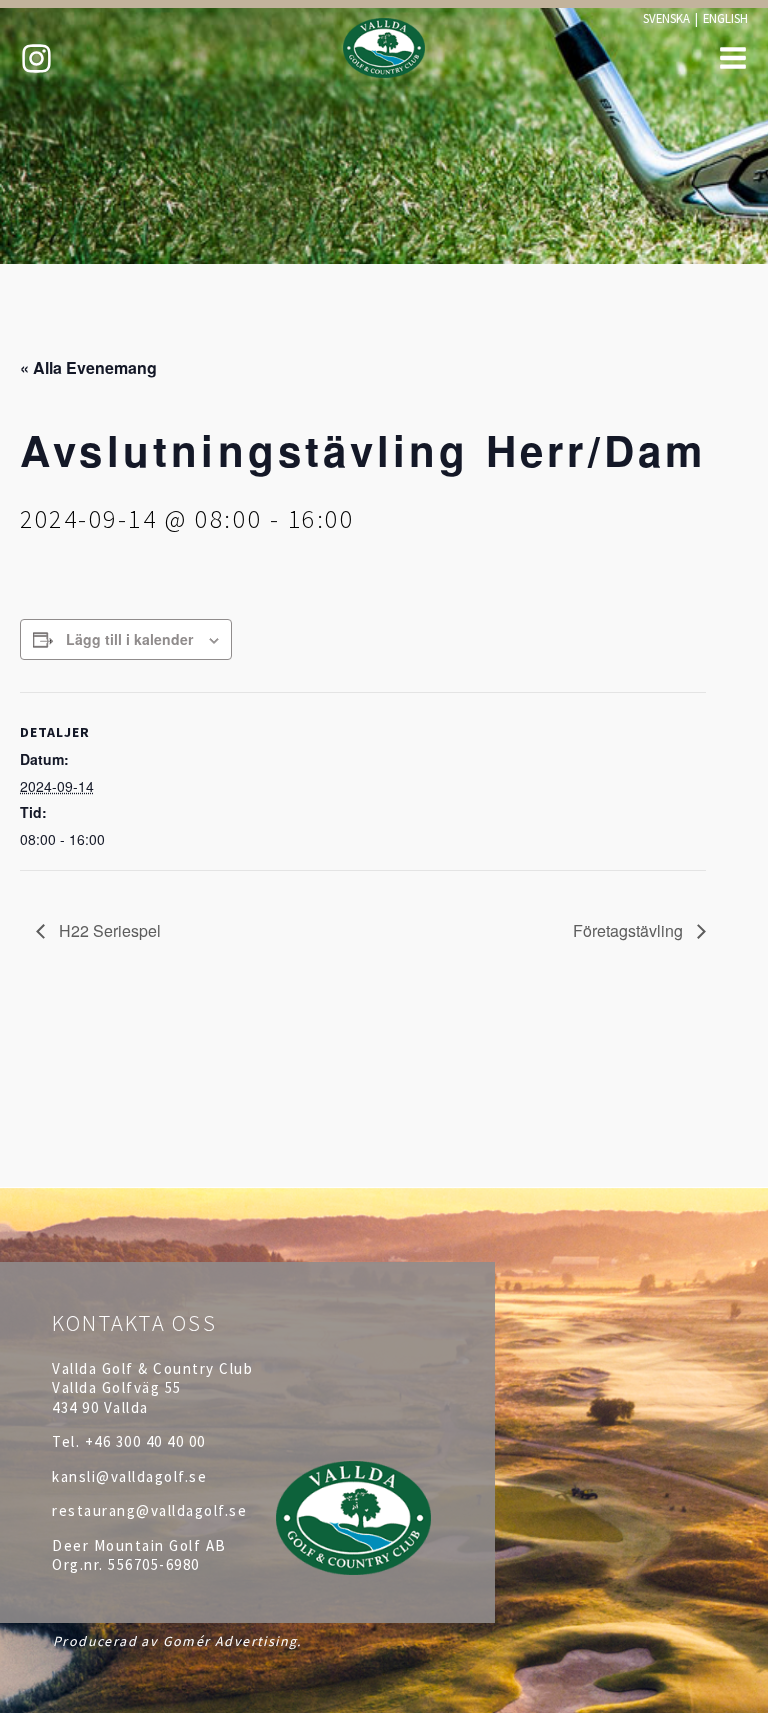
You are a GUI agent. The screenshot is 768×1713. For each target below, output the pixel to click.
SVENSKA (666, 18)
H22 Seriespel (108, 930)
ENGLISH (725, 18)
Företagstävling (630, 930)
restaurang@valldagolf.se (149, 1510)
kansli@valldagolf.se (129, 1476)
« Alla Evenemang (88, 367)
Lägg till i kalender (129, 639)
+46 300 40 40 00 (145, 1441)
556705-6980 (154, 1564)
